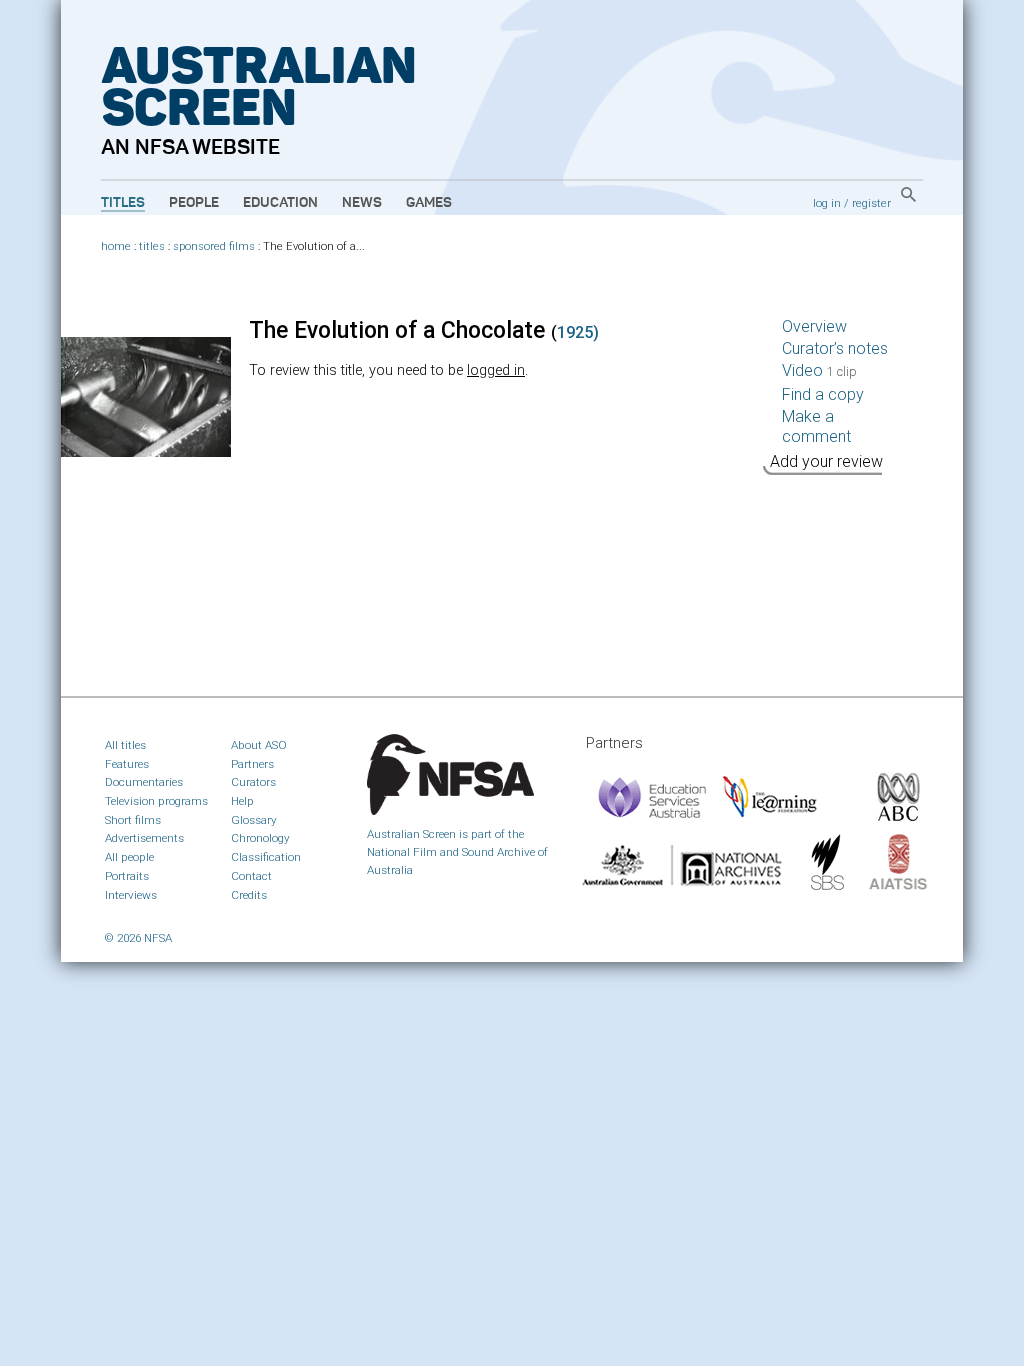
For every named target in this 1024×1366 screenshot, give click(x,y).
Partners (252, 764)
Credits (249, 895)
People (194, 203)
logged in (496, 370)
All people (129, 857)
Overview (814, 326)
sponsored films (214, 246)
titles (152, 246)
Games (429, 203)
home (116, 246)
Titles (123, 203)
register (871, 203)
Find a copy (823, 394)
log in (827, 203)
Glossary (254, 820)
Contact (251, 876)
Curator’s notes (835, 348)
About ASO (259, 745)
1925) (578, 332)
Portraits (127, 876)
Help (242, 801)
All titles (125, 745)
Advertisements (144, 838)
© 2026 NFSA (138, 938)
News (362, 203)
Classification (266, 857)
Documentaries (144, 782)
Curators (253, 782)
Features (127, 764)
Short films (133, 820)
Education (280, 203)
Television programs (156, 801)
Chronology (260, 838)
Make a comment (816, 426)
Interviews (131, 895)
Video (819, 370)
